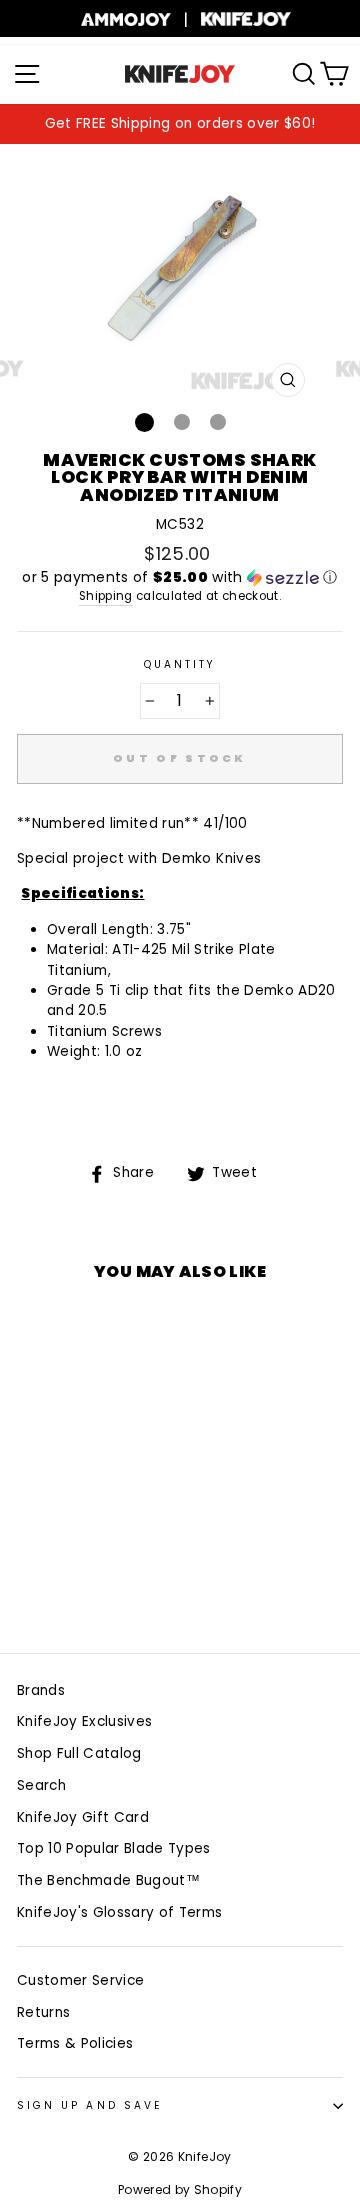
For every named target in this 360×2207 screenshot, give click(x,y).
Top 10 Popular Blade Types (114, 1848)
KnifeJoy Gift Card (83, 1817)
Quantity (180, 664)
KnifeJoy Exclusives (84, 1721)
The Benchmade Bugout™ (108, 1880)
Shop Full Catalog (79, 1753)
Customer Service (80, 1980)
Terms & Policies (75, 2043)
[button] (180, 577)
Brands (41, 1690)
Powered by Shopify (180, 2189)
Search (41, 1785)
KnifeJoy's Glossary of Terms (120, 1912)
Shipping (106, 596)
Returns (43, 2012)
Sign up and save (89, 2105)
